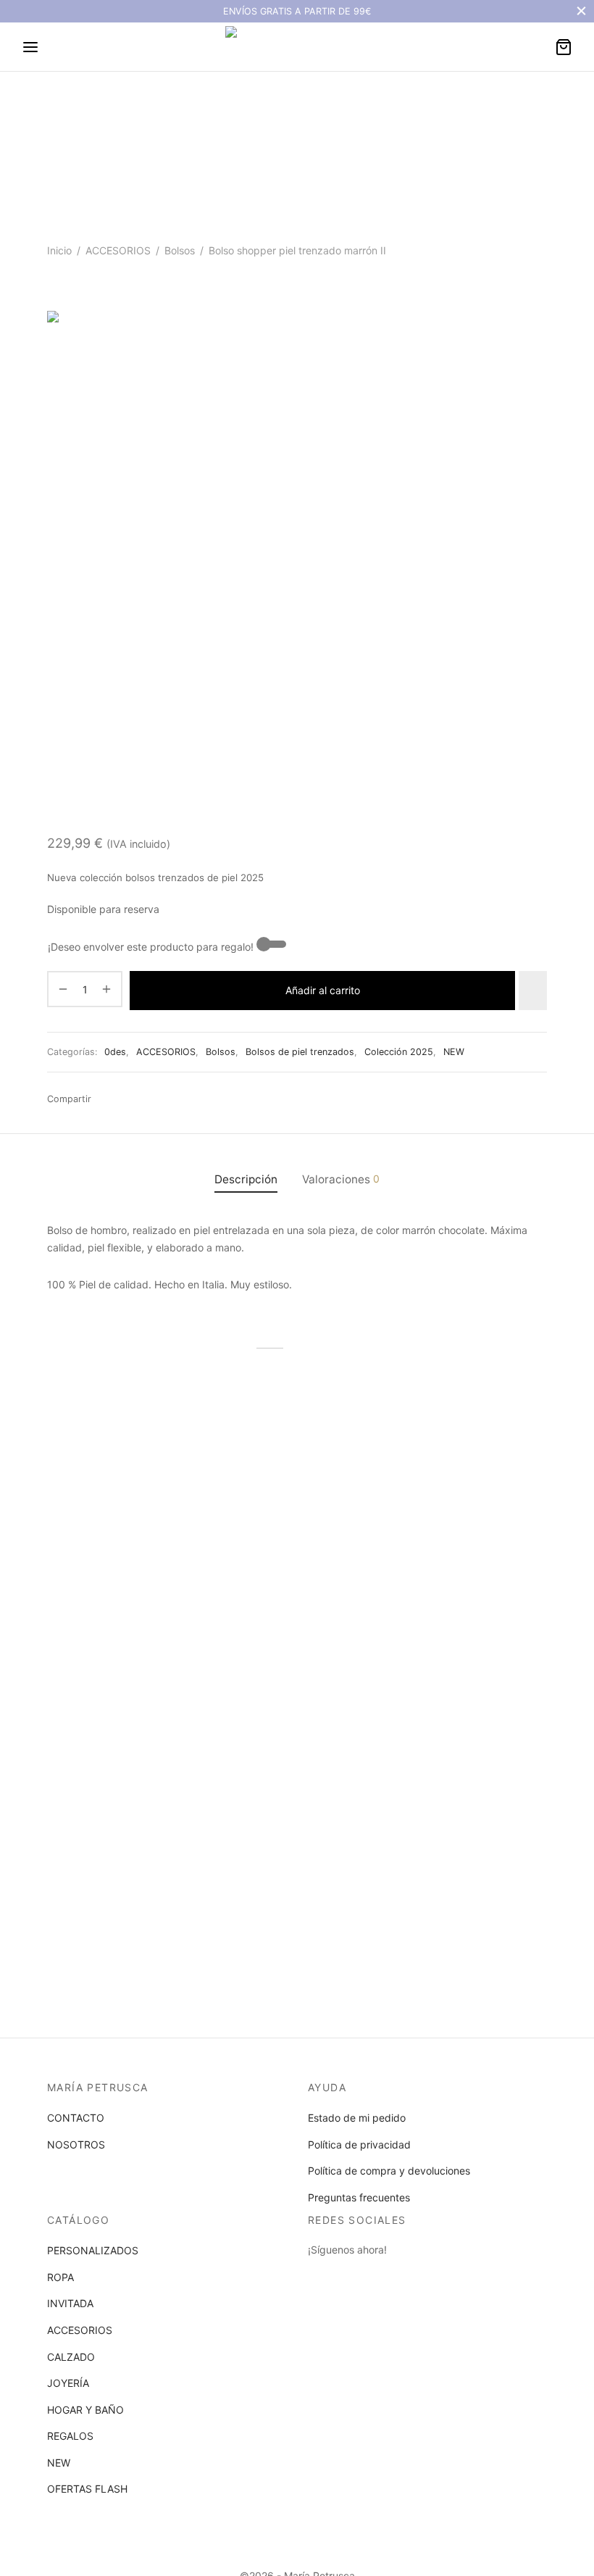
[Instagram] (348, 2276)
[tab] (246, 1179)
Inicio (59, 250)
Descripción (246, 1179)
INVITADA (70, 2303)
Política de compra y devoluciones (389, 2171)
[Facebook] (106, 1099)
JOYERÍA (68, 2383)
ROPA (60, 2277)
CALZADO (71, 2357)
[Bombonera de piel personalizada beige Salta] (123, 1467)
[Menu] (30, 47)
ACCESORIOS (118, 250)
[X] (172, 1099)
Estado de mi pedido (357, 2118)
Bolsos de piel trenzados (300, 1052)
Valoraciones (341, 1179)
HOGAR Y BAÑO (85, 2410)
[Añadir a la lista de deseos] (533, 991)
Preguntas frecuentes (359, 2197)
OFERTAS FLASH (87, 2489)
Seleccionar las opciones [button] (114, 1617)
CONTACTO (76, 2118)
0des (115, 1052)
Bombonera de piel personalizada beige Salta (109, 1565)
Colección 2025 (399, 1052)
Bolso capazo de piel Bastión (463, 1559)
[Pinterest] (194, 1099)
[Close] (581, 11)
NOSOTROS (76, 2144)
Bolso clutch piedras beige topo (284, 1565)
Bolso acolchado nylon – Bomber (104, 1829)
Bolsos (180, 250)
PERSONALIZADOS (93, 2250)
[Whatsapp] (128, 1099)
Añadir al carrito (323, 990)
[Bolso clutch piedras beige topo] (297, 1467)
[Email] (151, 1099)
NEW (454, 1052)
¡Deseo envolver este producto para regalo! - (154, 947)
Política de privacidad (359, 2144)
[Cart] (564, 47)
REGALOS (70, 2436)
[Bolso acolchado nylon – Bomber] (123, 1731)
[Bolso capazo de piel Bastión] (471, 1467)
